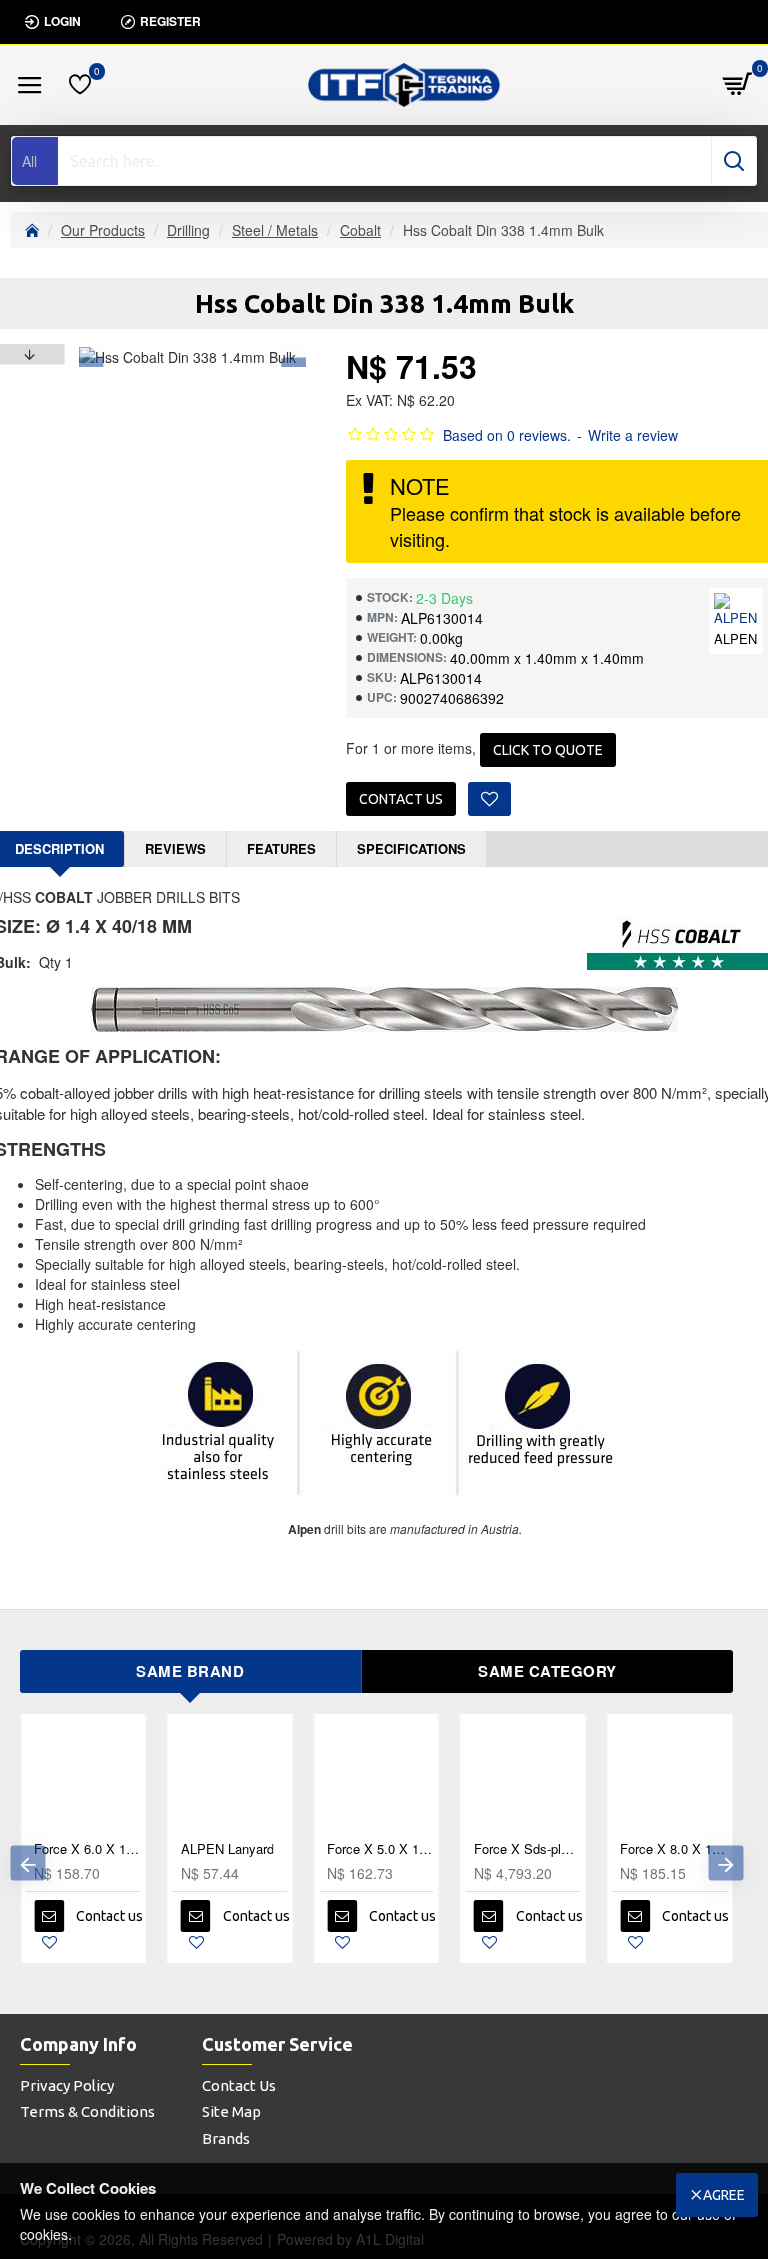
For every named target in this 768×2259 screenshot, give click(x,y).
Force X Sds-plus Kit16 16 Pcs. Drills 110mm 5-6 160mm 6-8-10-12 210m (527, 1849)
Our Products (103, 230)
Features (281, 848)
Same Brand (190, 1671)
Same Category (547, 1671)
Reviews (175, 848)
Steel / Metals (275, 230)
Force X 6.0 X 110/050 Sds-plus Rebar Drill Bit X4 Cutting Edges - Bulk (87, 1849)
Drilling (188, 230)
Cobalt (360, 230)
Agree (724, 2195)
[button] (27, 1863)
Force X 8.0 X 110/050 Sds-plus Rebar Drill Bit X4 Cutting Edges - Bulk (673, 1849)
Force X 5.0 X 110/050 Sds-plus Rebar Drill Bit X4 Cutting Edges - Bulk (380, 1849)
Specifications (411, 848)
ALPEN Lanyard (227, 1849)
